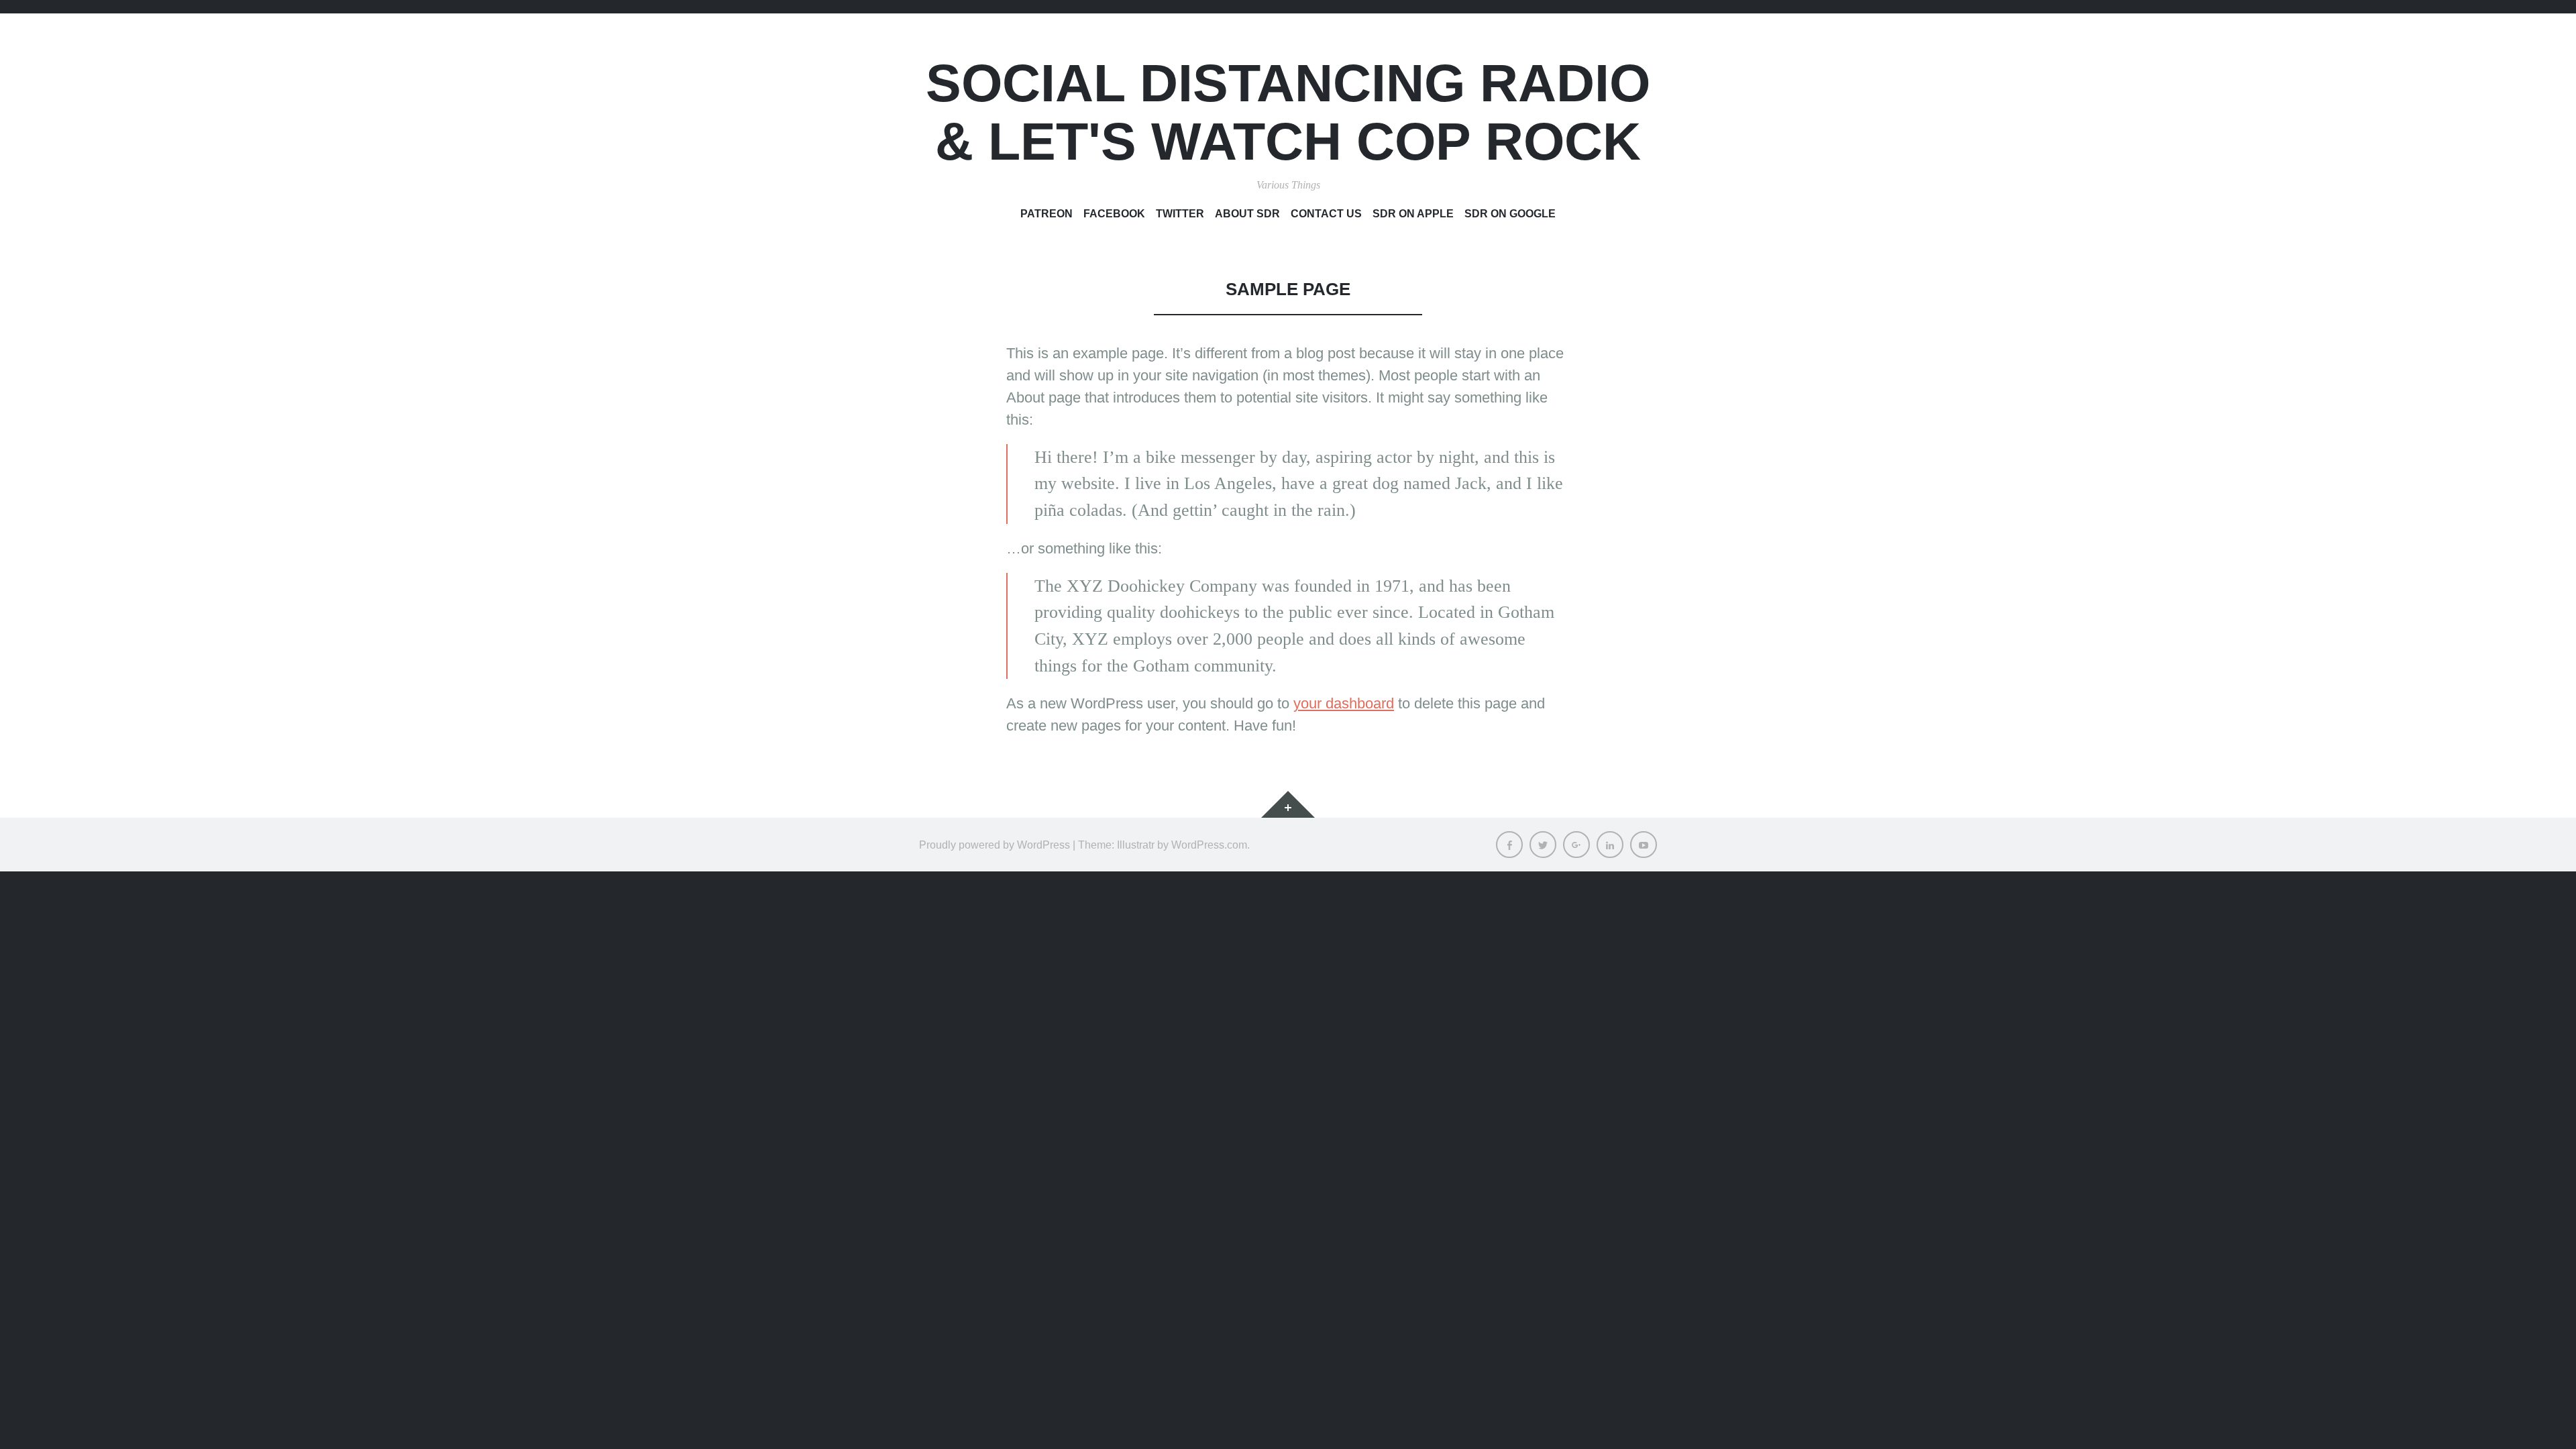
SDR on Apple (1413, 213)
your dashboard (1344, 703)
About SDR (1247, 213)
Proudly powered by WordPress (995, 845)
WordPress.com (1209, 845)
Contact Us (1326, 213)
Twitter (1180, 213)
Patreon (1046, 213)
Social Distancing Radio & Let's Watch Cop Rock (1288, 112)
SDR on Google (1510, 213)
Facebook (1114, 213)
